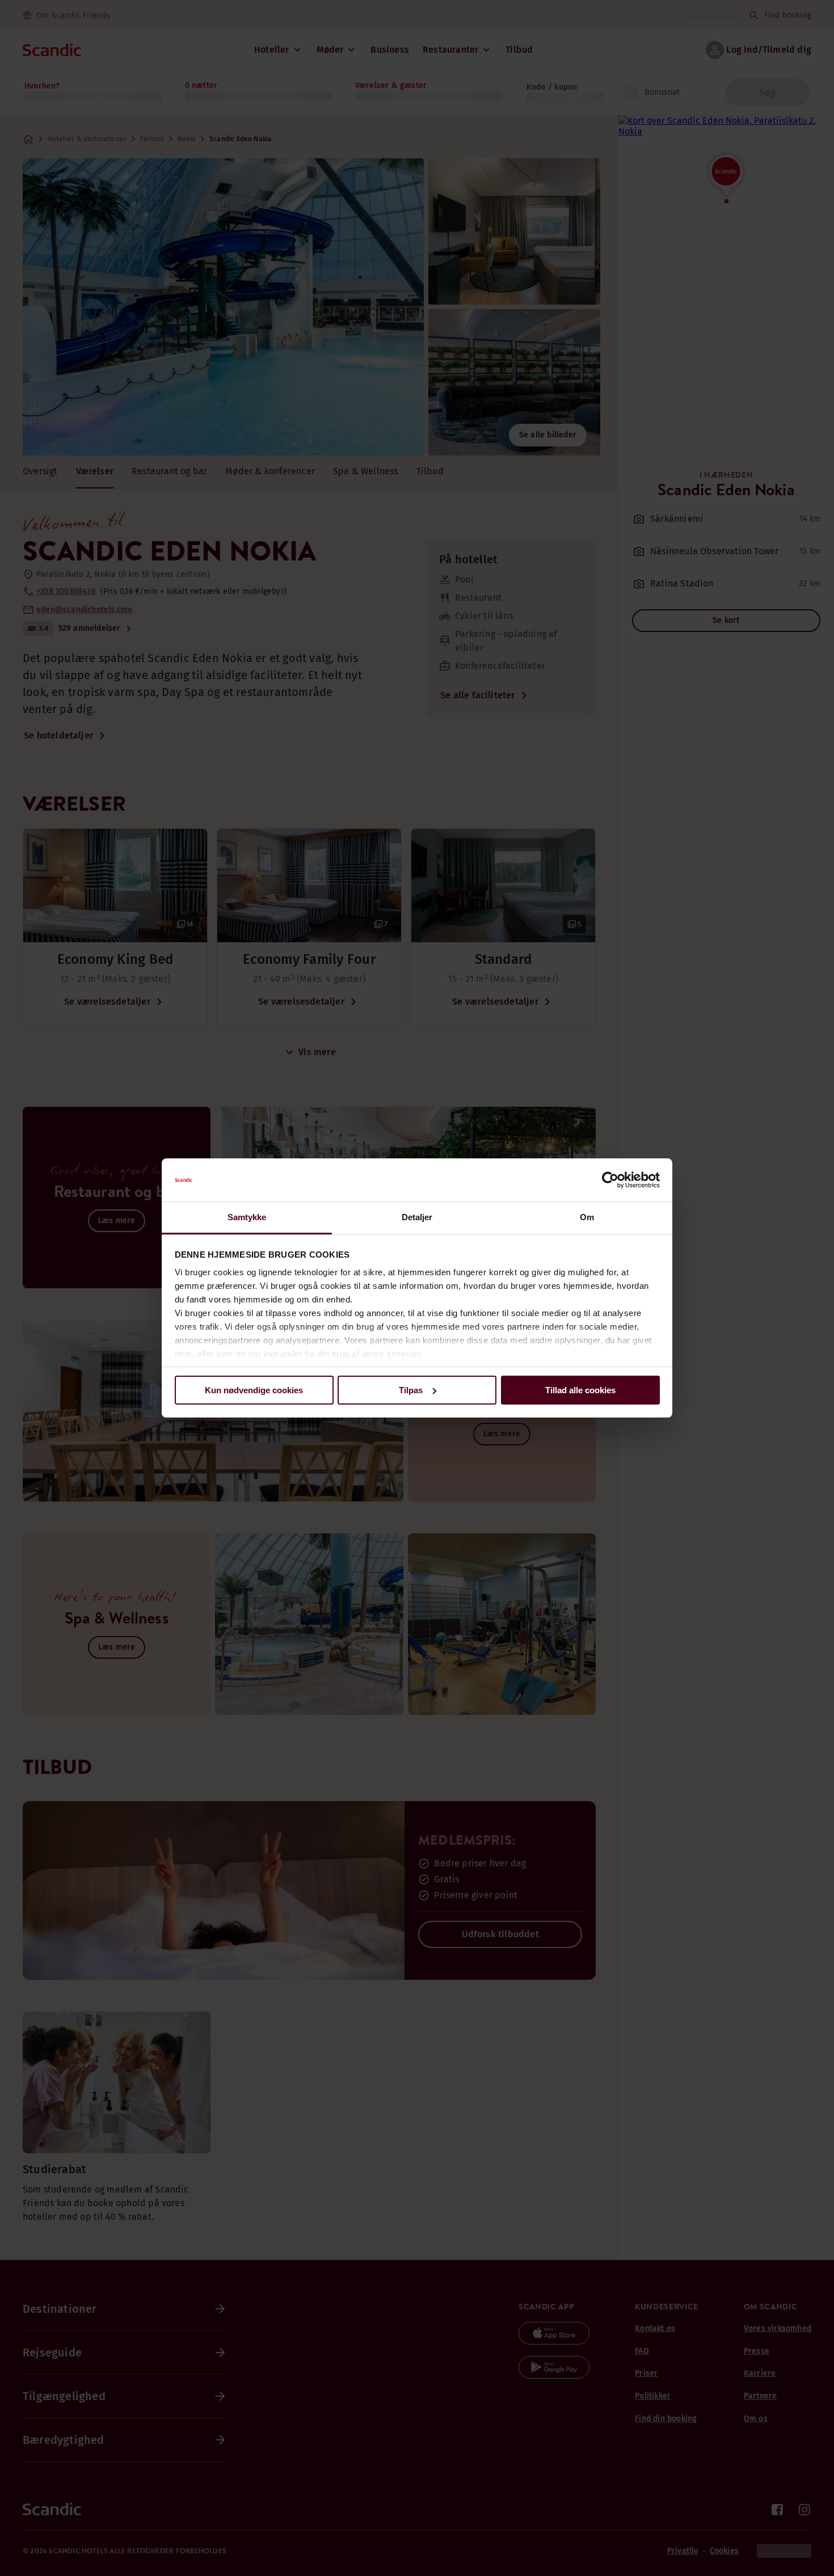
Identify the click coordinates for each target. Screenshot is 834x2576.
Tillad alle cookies (580, 1390)
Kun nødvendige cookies (254, 1390)
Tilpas (411, 1390)
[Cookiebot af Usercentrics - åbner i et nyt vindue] (610, 1180)
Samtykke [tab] (247, 1217)
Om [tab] (587, 1217)
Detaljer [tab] (417, 1217)
